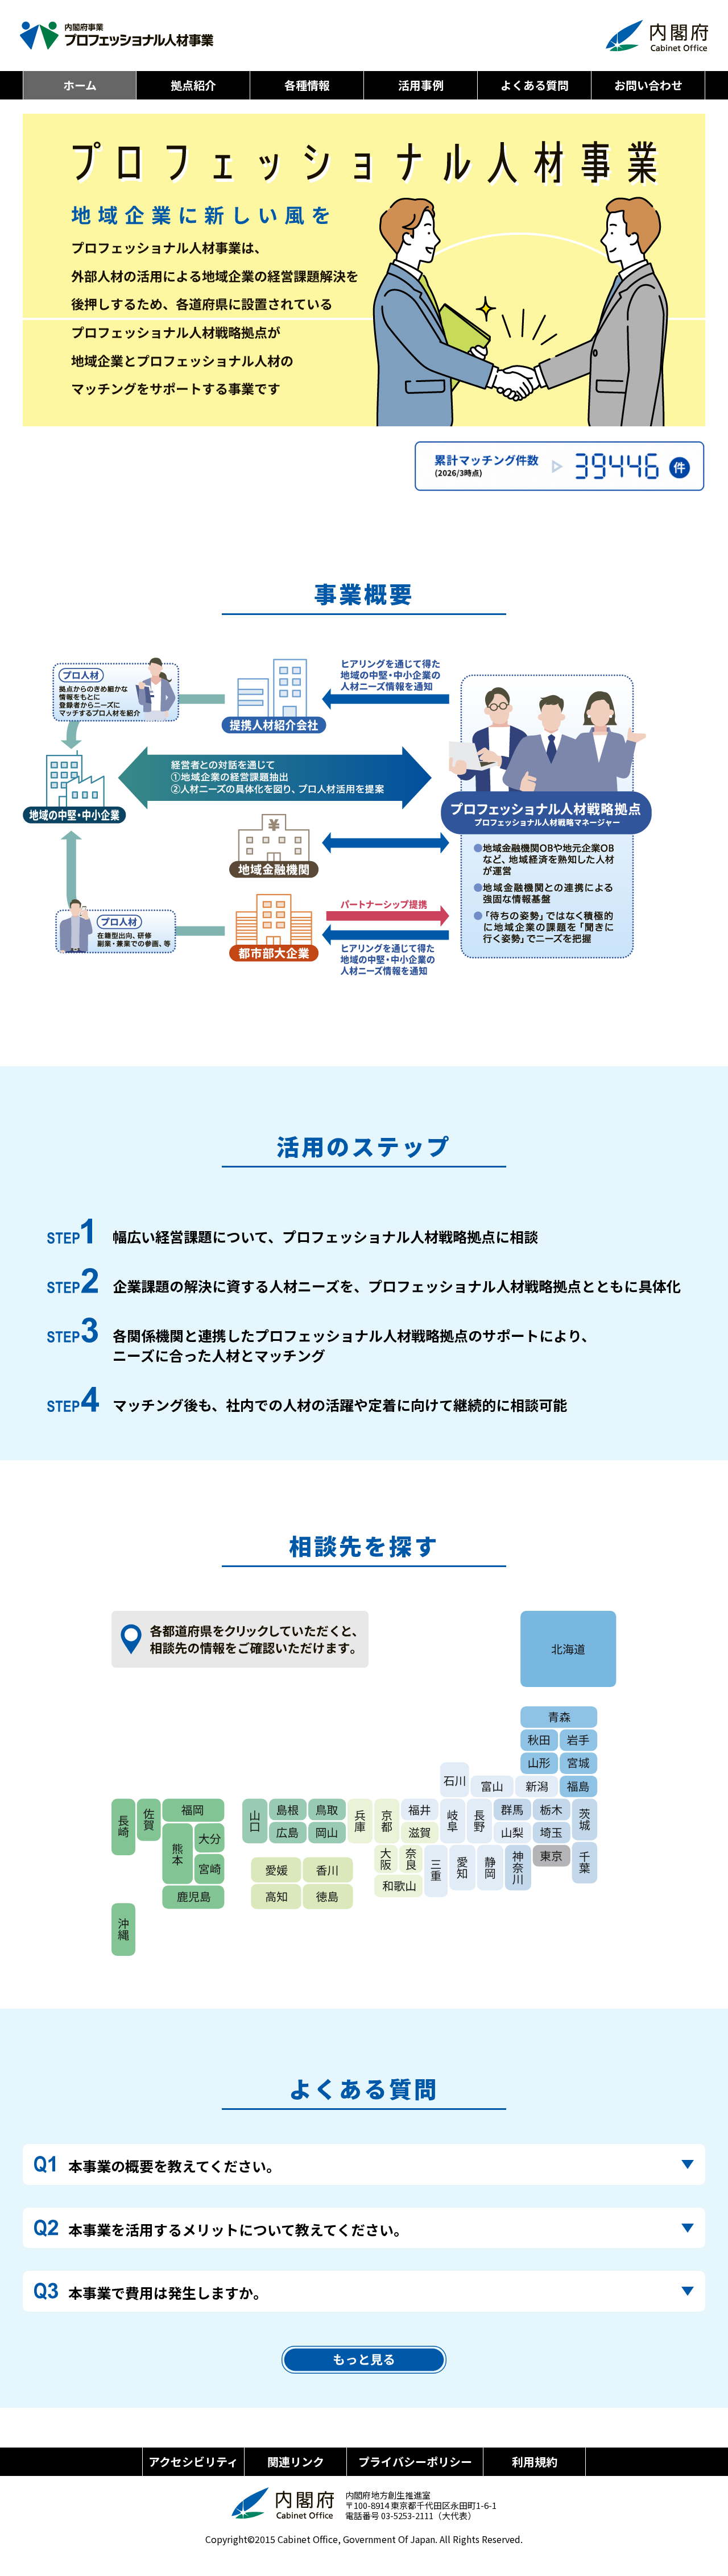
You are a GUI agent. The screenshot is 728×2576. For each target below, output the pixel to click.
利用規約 (535, 2461)
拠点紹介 (193, 85)
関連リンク (296, 2461)
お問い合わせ (648, 85)
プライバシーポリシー (415, 2461)
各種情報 (307, 85)
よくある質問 (535, 85)
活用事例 (421, 85)
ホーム (80, 85)
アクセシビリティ (193, 2461)
